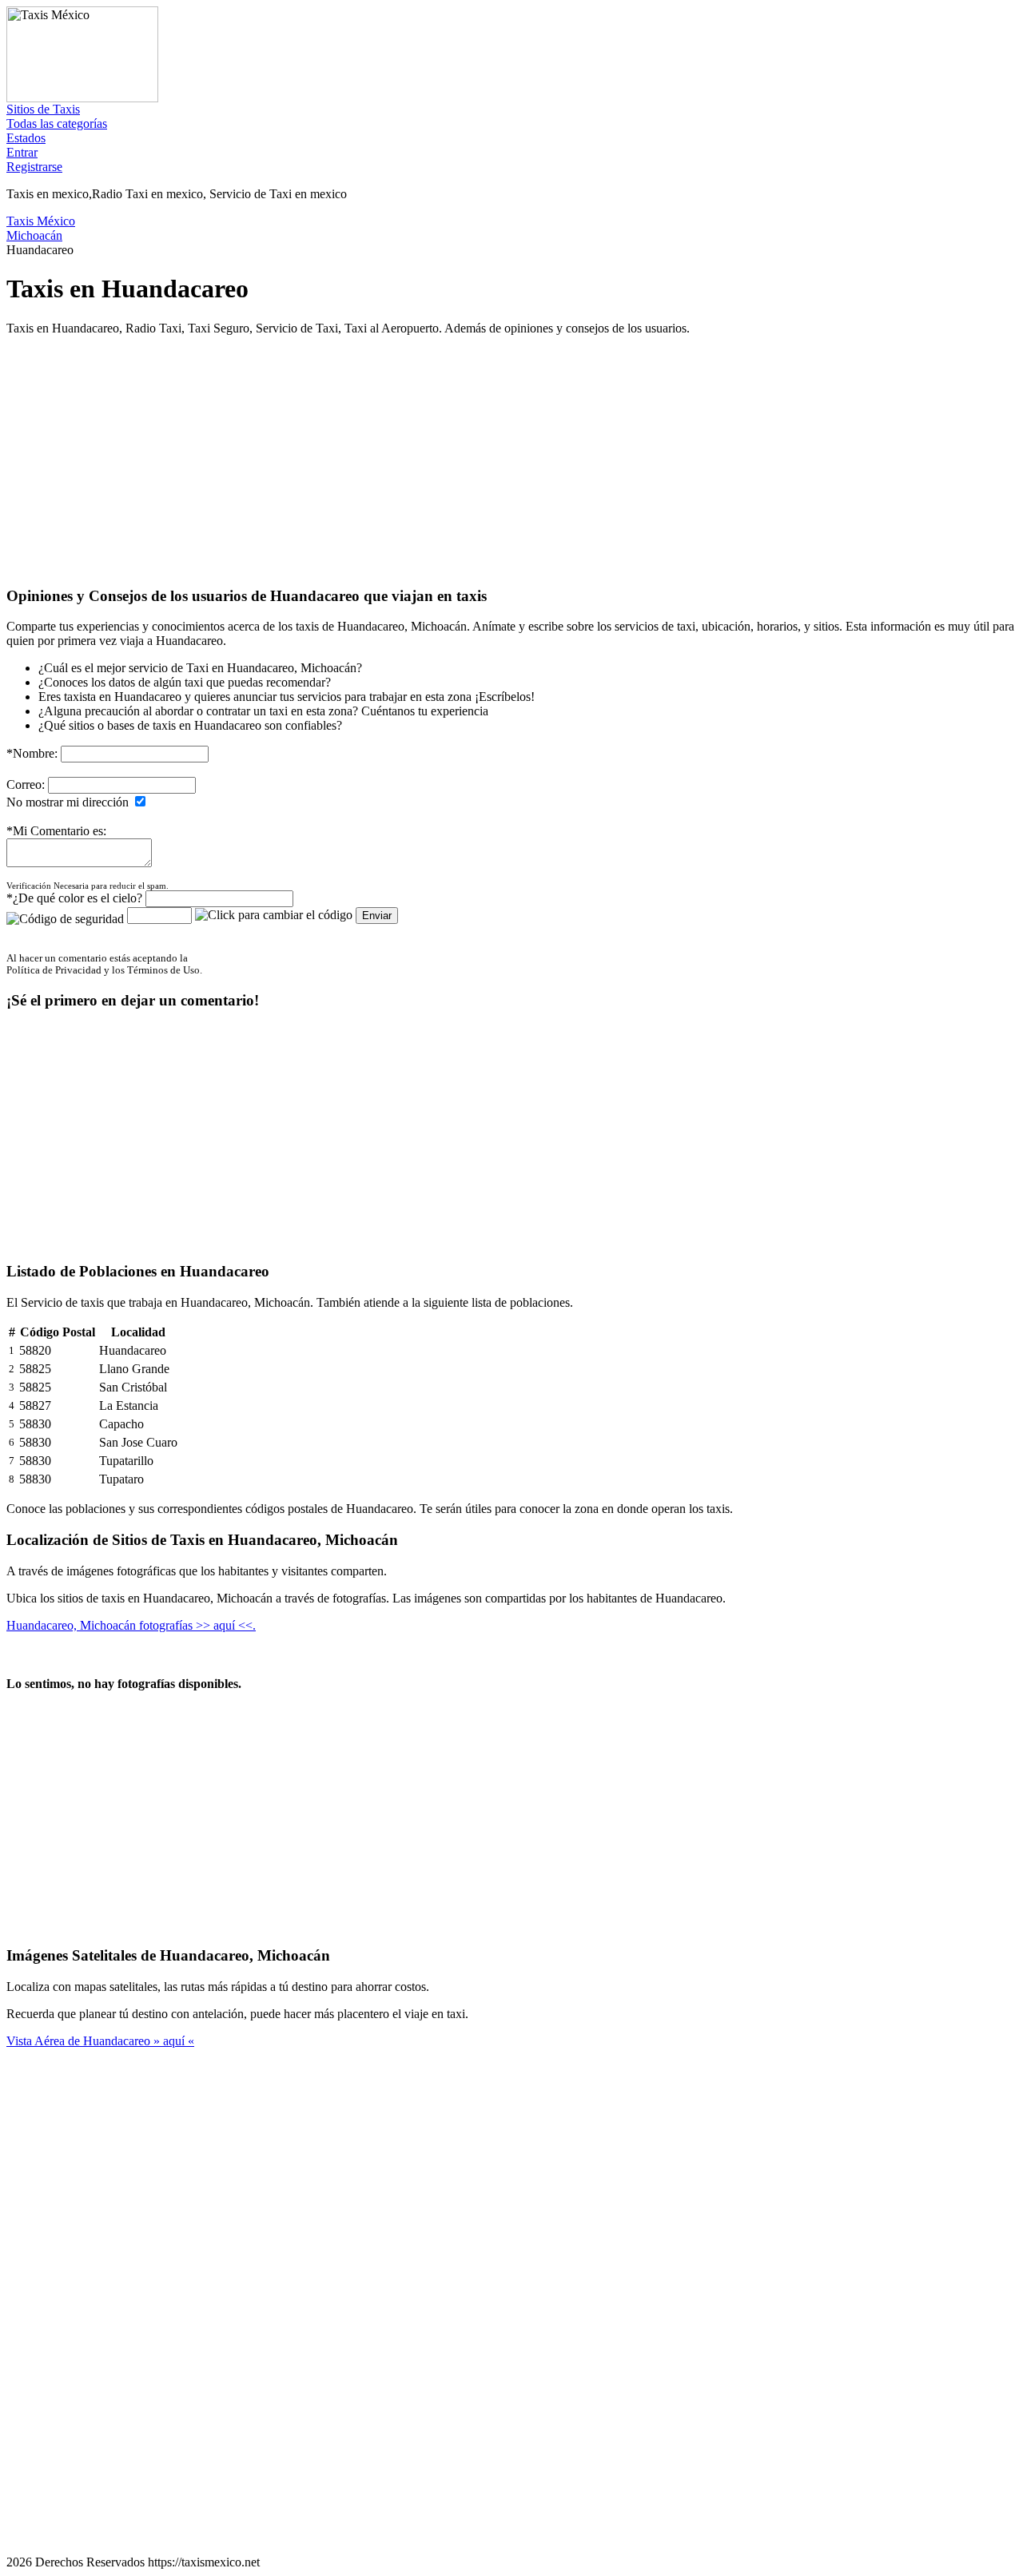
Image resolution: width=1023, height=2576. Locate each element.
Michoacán (34, 235)
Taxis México (41, 221)
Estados (26, 138)
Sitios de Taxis (43, 109)
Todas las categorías (57, 123)
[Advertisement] (486, 460)
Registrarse (34, 167)
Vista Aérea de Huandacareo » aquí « (100, 2041)
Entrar (22, 152)
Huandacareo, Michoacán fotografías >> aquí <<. (131, 1625)
